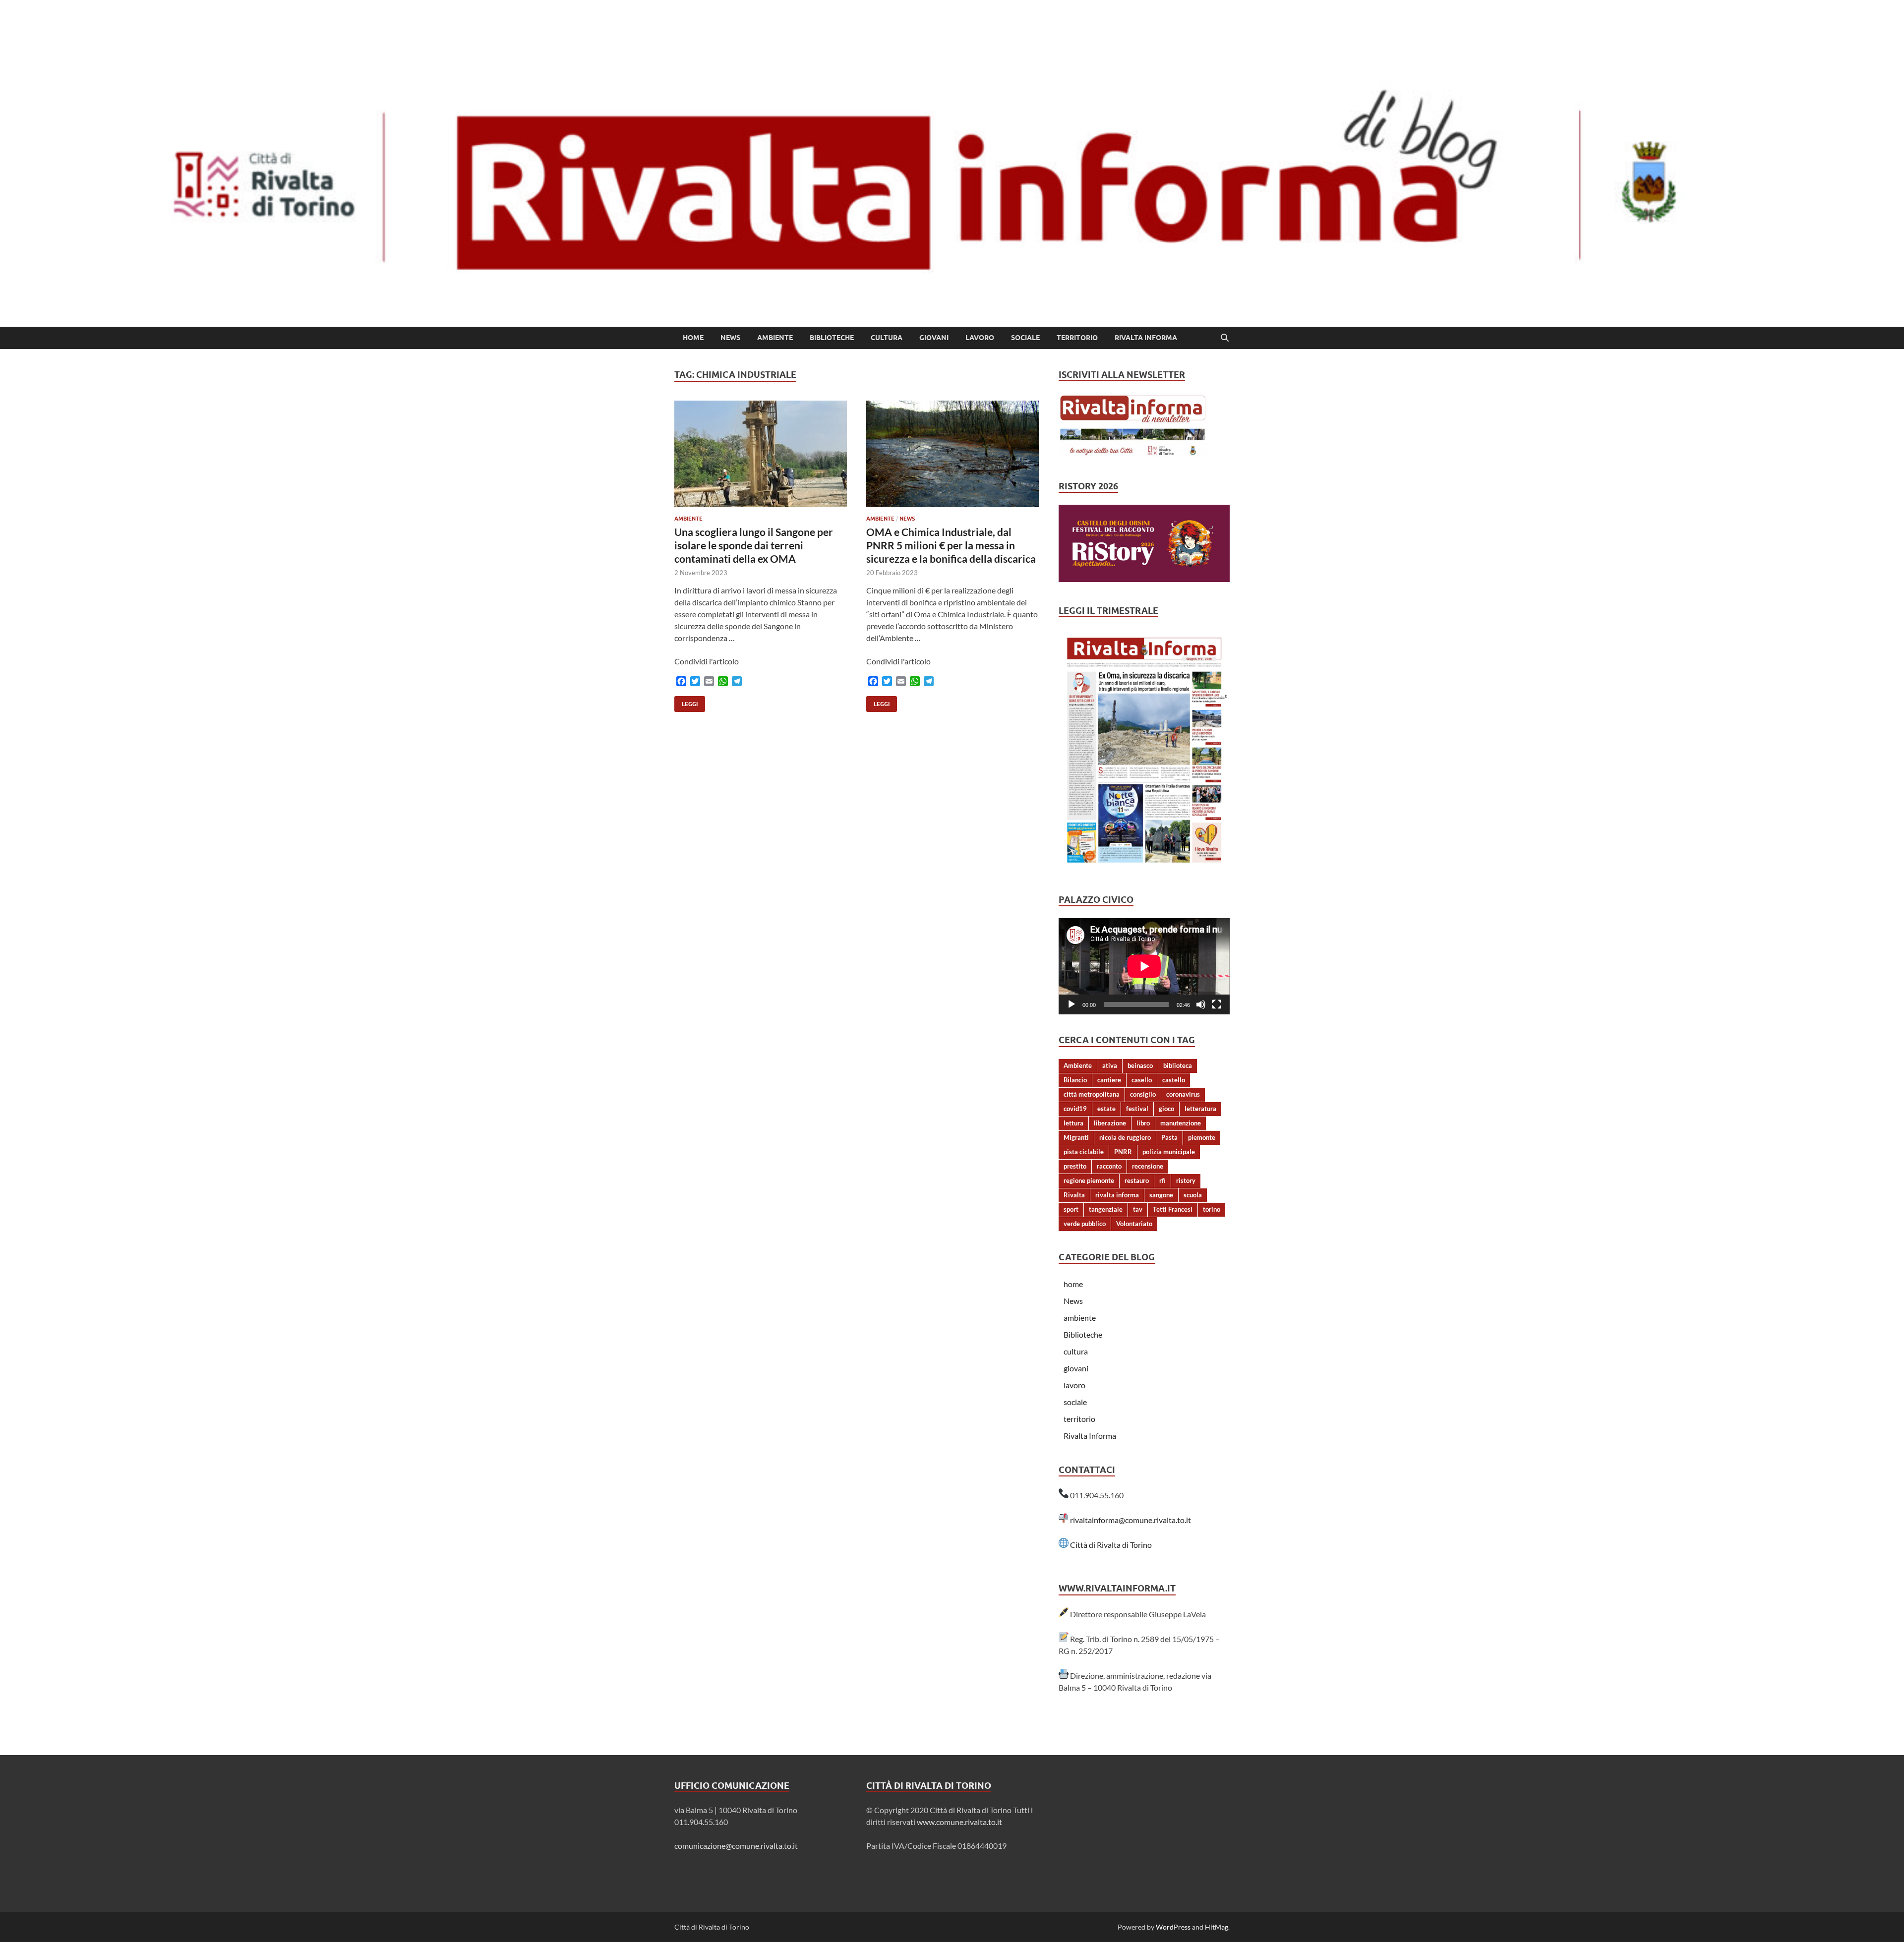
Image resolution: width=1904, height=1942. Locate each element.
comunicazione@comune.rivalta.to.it (736, 1846)
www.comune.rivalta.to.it (959, 1822)
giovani (934, 338)
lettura (1073, 1123)
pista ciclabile (1084, 1152)
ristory (1186, 1180)
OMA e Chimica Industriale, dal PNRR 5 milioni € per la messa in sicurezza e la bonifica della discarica (951, 545)
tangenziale (1106, 1209)
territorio (1077, 338)
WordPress (1173, 1927)
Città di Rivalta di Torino (1111, 1545)
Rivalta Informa (1146, 338)
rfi (1162, 1180)
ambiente (775, 338)
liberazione (1110, 1123)
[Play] (1071, 1004)
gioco (1166, 1109)
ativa (1110, 1065)
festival (1137, 1109)
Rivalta (1074, 1195)
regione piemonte (1089, 1180)
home (693, 338)
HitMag (1217, 1927)
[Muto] (1201, 1004)
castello (1174, 1080)
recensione (1148, 1166)
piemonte (1202, 1137)
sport (1071, 1209)
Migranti (1076, 1137)
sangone (1161, 1195)
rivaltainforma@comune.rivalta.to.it (1130, 1520)
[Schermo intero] (1217, 1004)
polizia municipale (1169, 1152)
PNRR (1123, 1152)
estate (1106, 1109)
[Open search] (1225, 338)
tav (1138, 1209)
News (730, 338)
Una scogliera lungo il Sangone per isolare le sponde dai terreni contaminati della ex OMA (754, 545)
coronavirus (1183, 1094)
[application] (1144, 966)
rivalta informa (1117, 1195)
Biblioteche (832, 338)
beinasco (1140, 1065)
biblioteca (1178, 1065)
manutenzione (1181, 1123)
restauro (1137, 1180)
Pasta (1169, 1137)
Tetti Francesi (1173, 1209)
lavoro (980, 338)
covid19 (1075, 1109)
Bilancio (1075, 1080)
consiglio (1143, 1094)
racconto (1109, 1166)
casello (1142, 1080)
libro (1143, 1123)
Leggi (686, 702)
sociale (1025, 338)
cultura (887, 338)
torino (1212, 1209)
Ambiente (1078, 1065)
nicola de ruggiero (1125, 1137)
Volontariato (1134, 1224)
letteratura (1200, 1109)
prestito (1075, 1166)
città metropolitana (1092, 1094)
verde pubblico (1085, 1224)
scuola (1193, 1195)
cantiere (1109, 1080)
